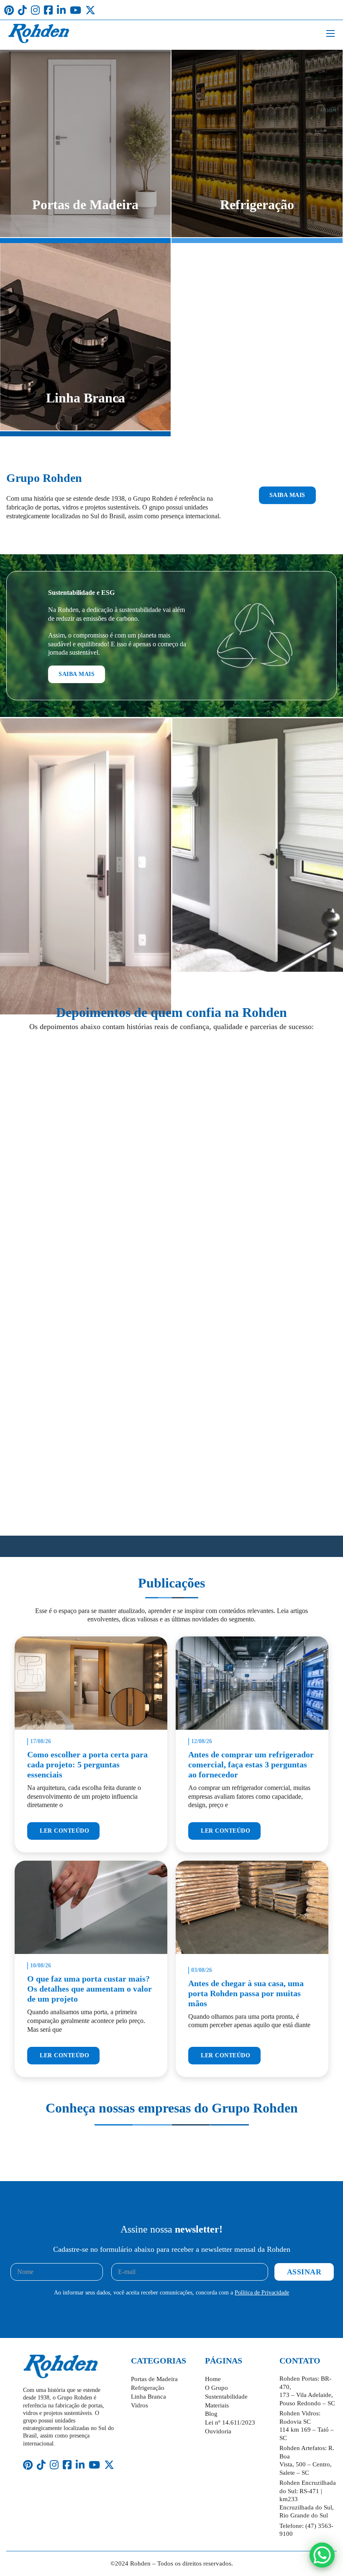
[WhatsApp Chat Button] (322, 2555)
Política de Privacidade (262, 2293)
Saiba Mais (287, 495)
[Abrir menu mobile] (330, 33)
